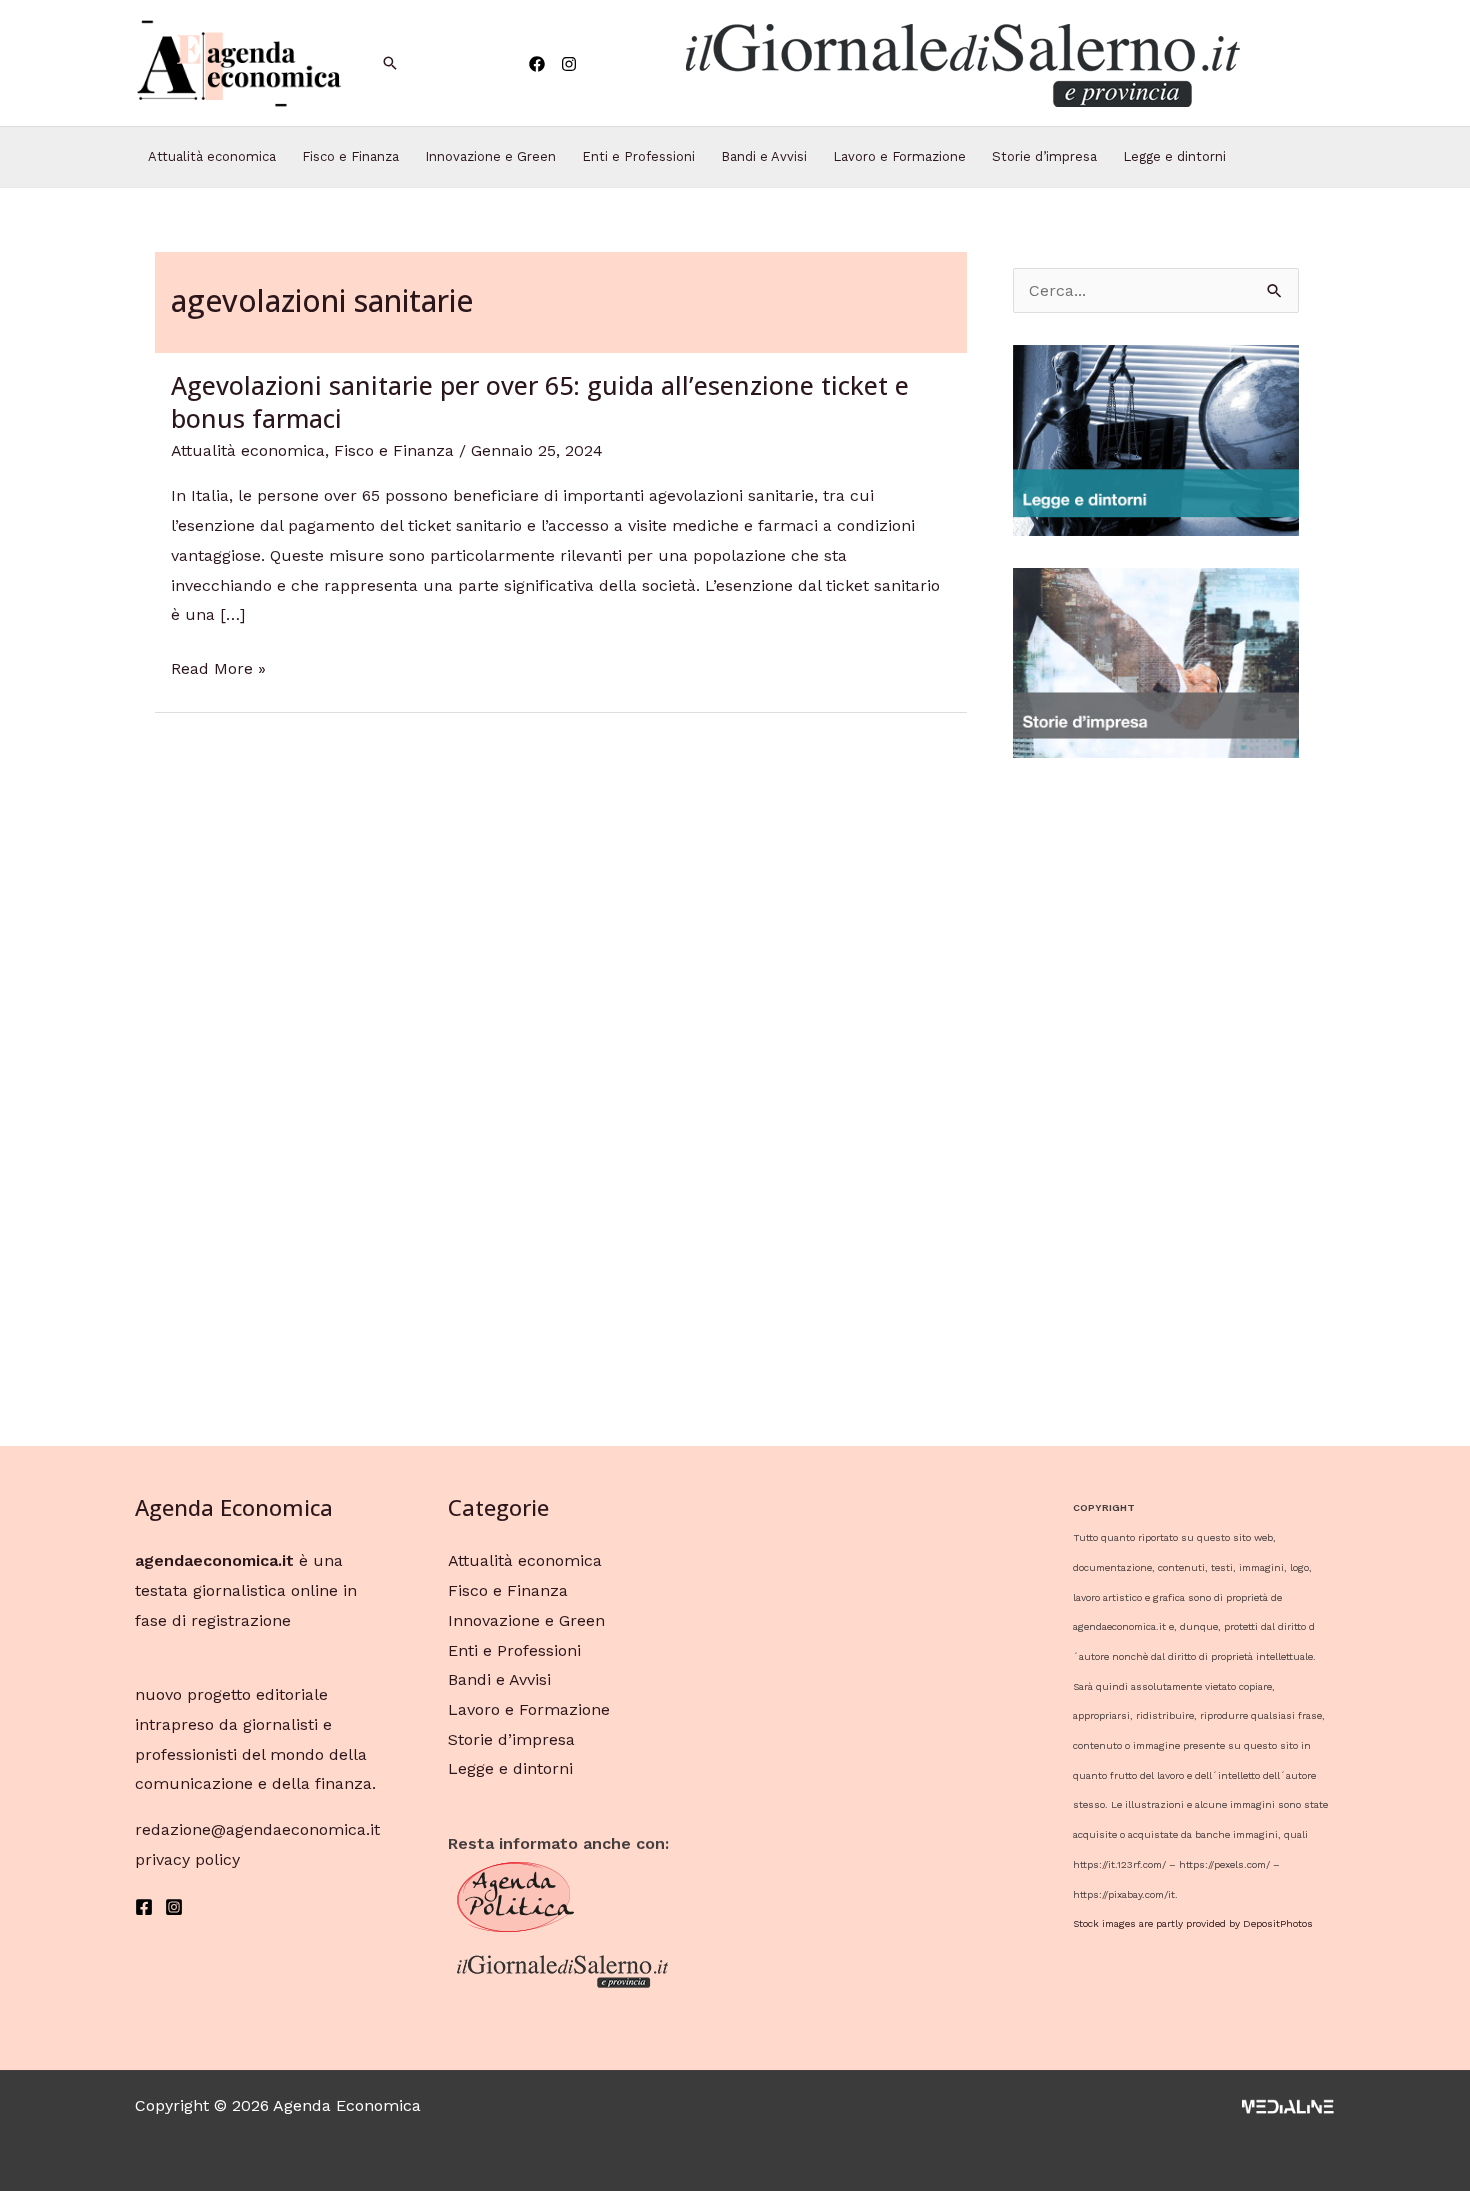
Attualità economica (212, 156)
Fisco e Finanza (350, 156)
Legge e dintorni (1174, 156)
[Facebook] (537, 64)
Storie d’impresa (1044, 156)
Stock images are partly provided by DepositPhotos (1193, 1923)
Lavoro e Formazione (899, 156)
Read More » (218, 669)
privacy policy (187, 1859)
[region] (961, 63)
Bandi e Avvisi (764, 156)
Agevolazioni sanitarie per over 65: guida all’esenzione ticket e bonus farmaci (540, 401)
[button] (961, 63)
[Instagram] (569, 64)
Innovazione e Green (490, 156)
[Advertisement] (1156, 1090)
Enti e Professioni (638, 156)
